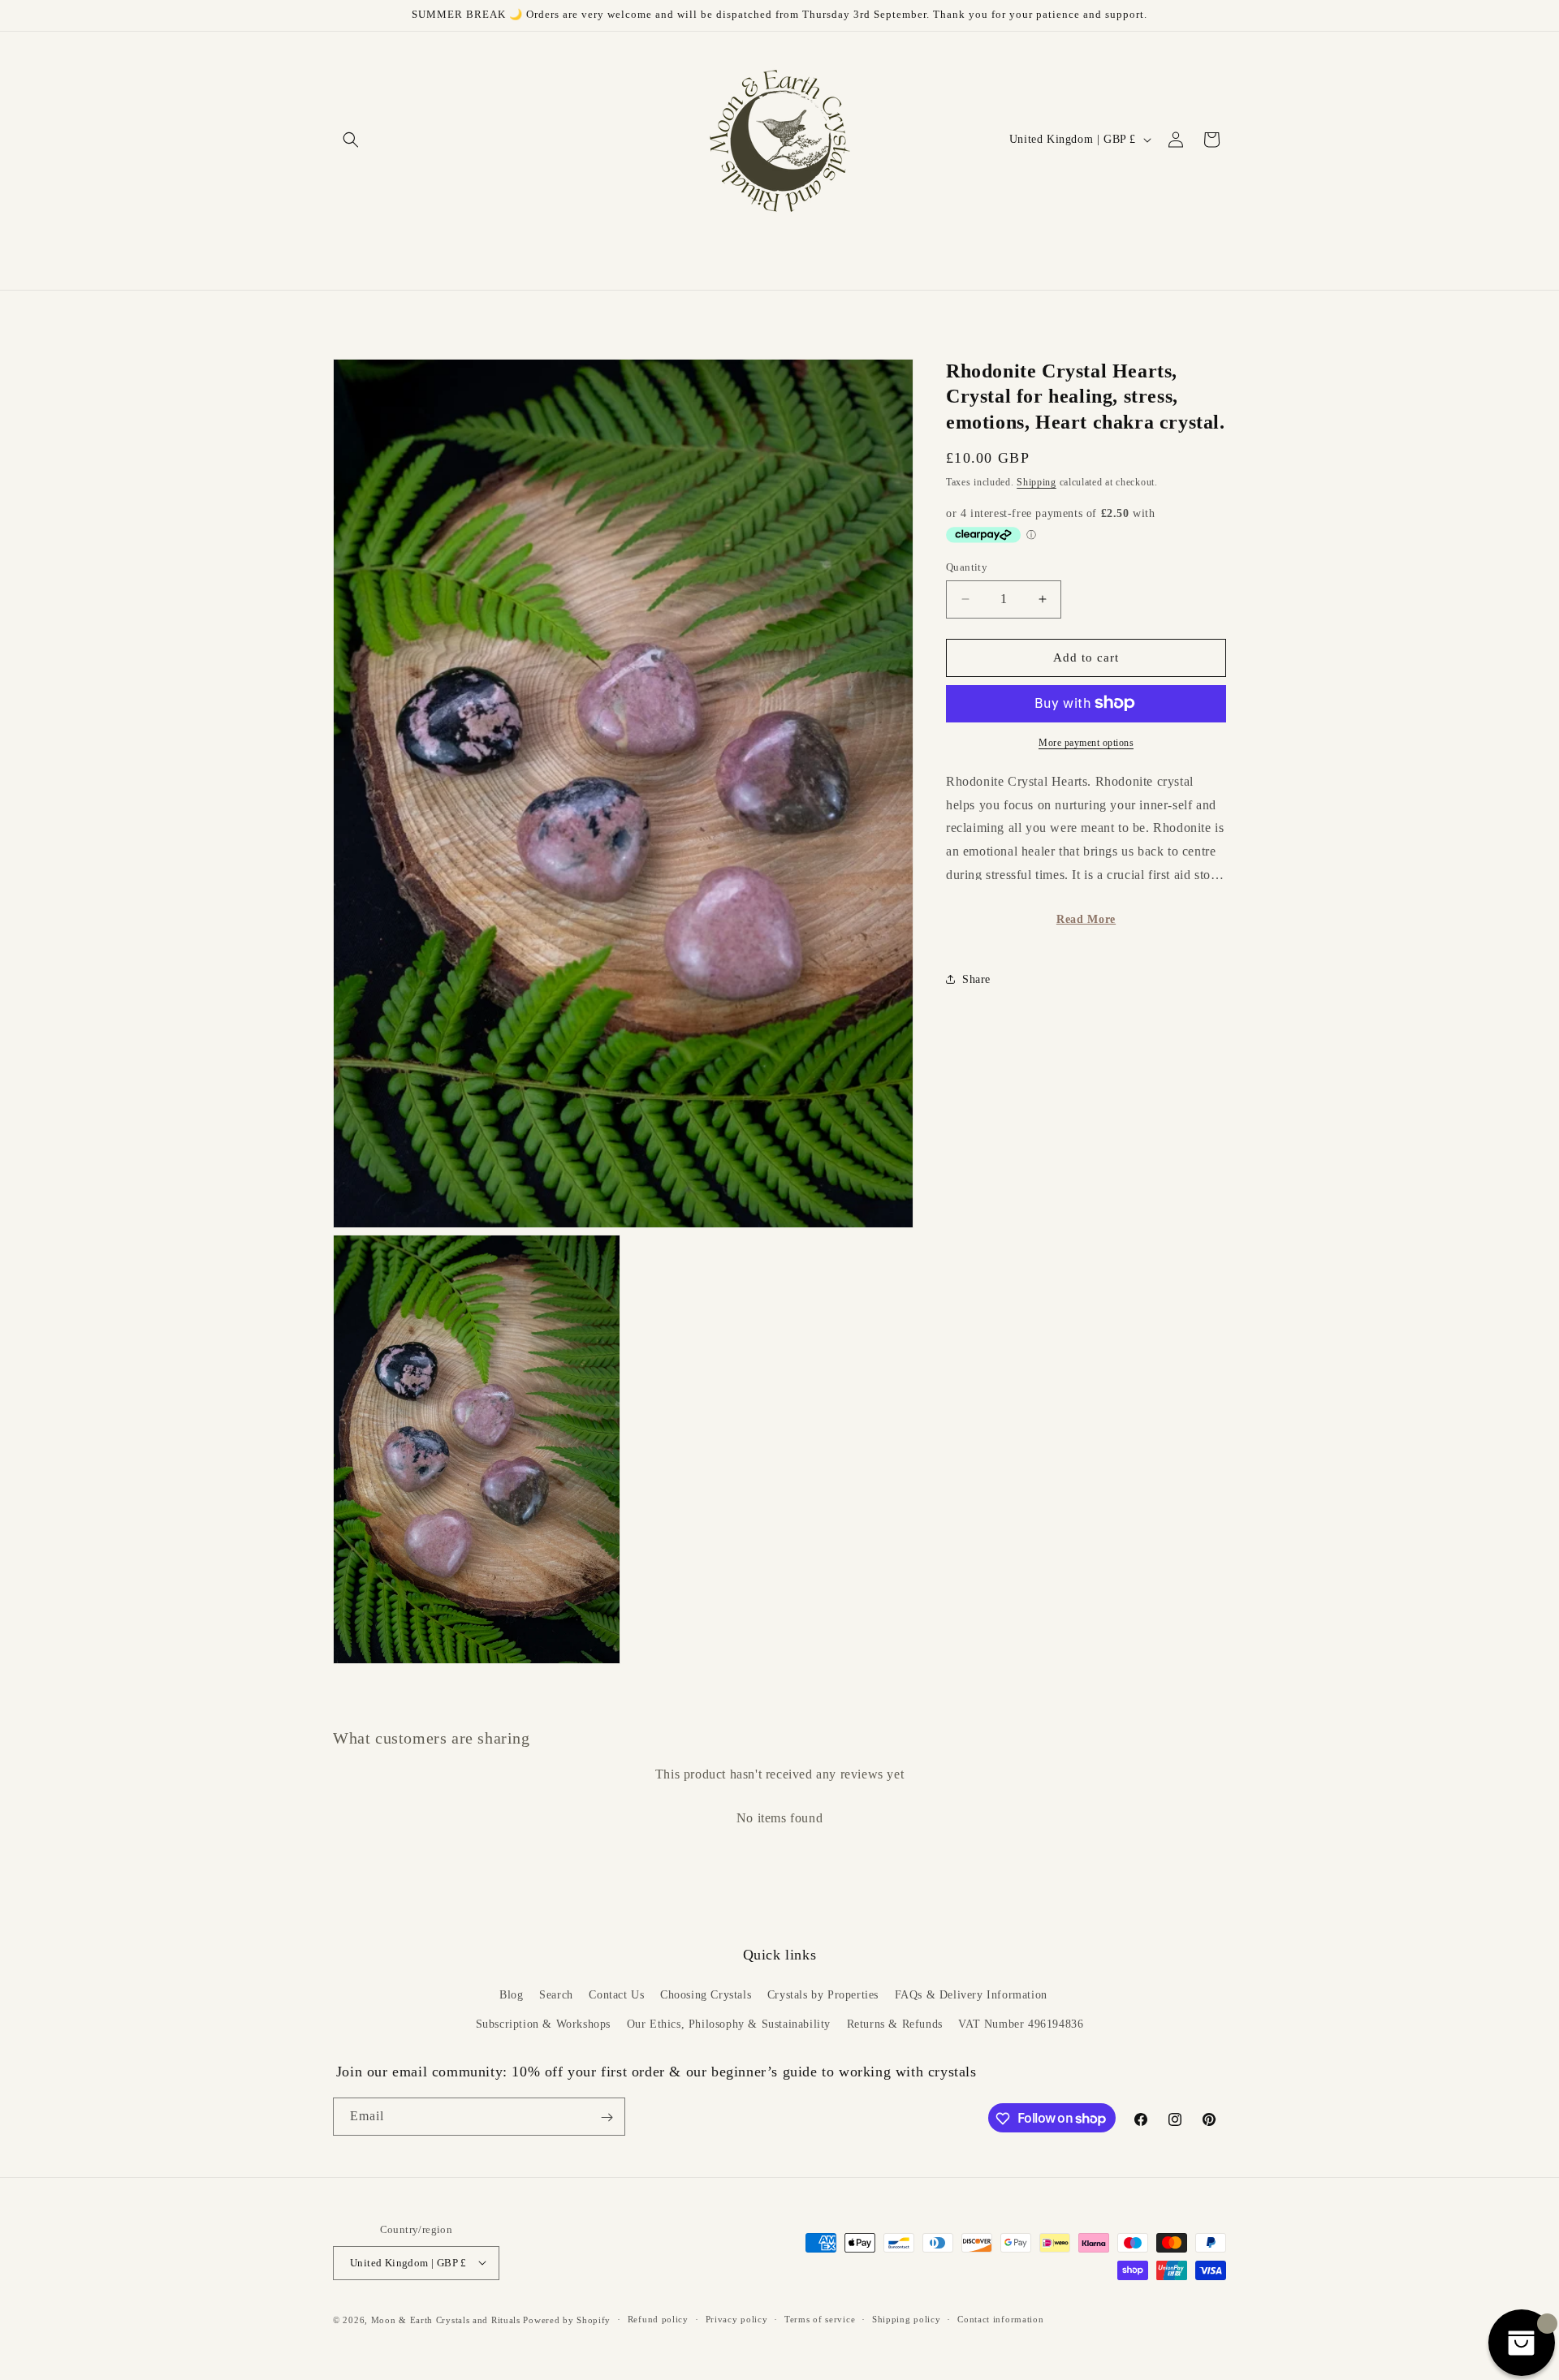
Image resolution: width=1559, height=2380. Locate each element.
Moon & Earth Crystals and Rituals (446, 2319)
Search (556, 1996)
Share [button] (976, 979)
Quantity (967, 567)
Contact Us (616, 1996)
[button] (351, 140)
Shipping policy (907, 2319)
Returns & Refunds (895, 2024)
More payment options (1086, 742)
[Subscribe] (607, 2117)
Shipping (1036, 481)
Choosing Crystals (706, 1996)
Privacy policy (737, 2319)
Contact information (1000, 2319)
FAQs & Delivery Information (971, 1996)
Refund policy (658, 2319)
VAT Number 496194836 (1021, 2024)
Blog (511, 1996)
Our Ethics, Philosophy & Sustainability (729, 2024)
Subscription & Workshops (543, 2024)
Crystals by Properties (823, 1996)
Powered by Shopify (567, 2319)
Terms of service (820, 2319)
